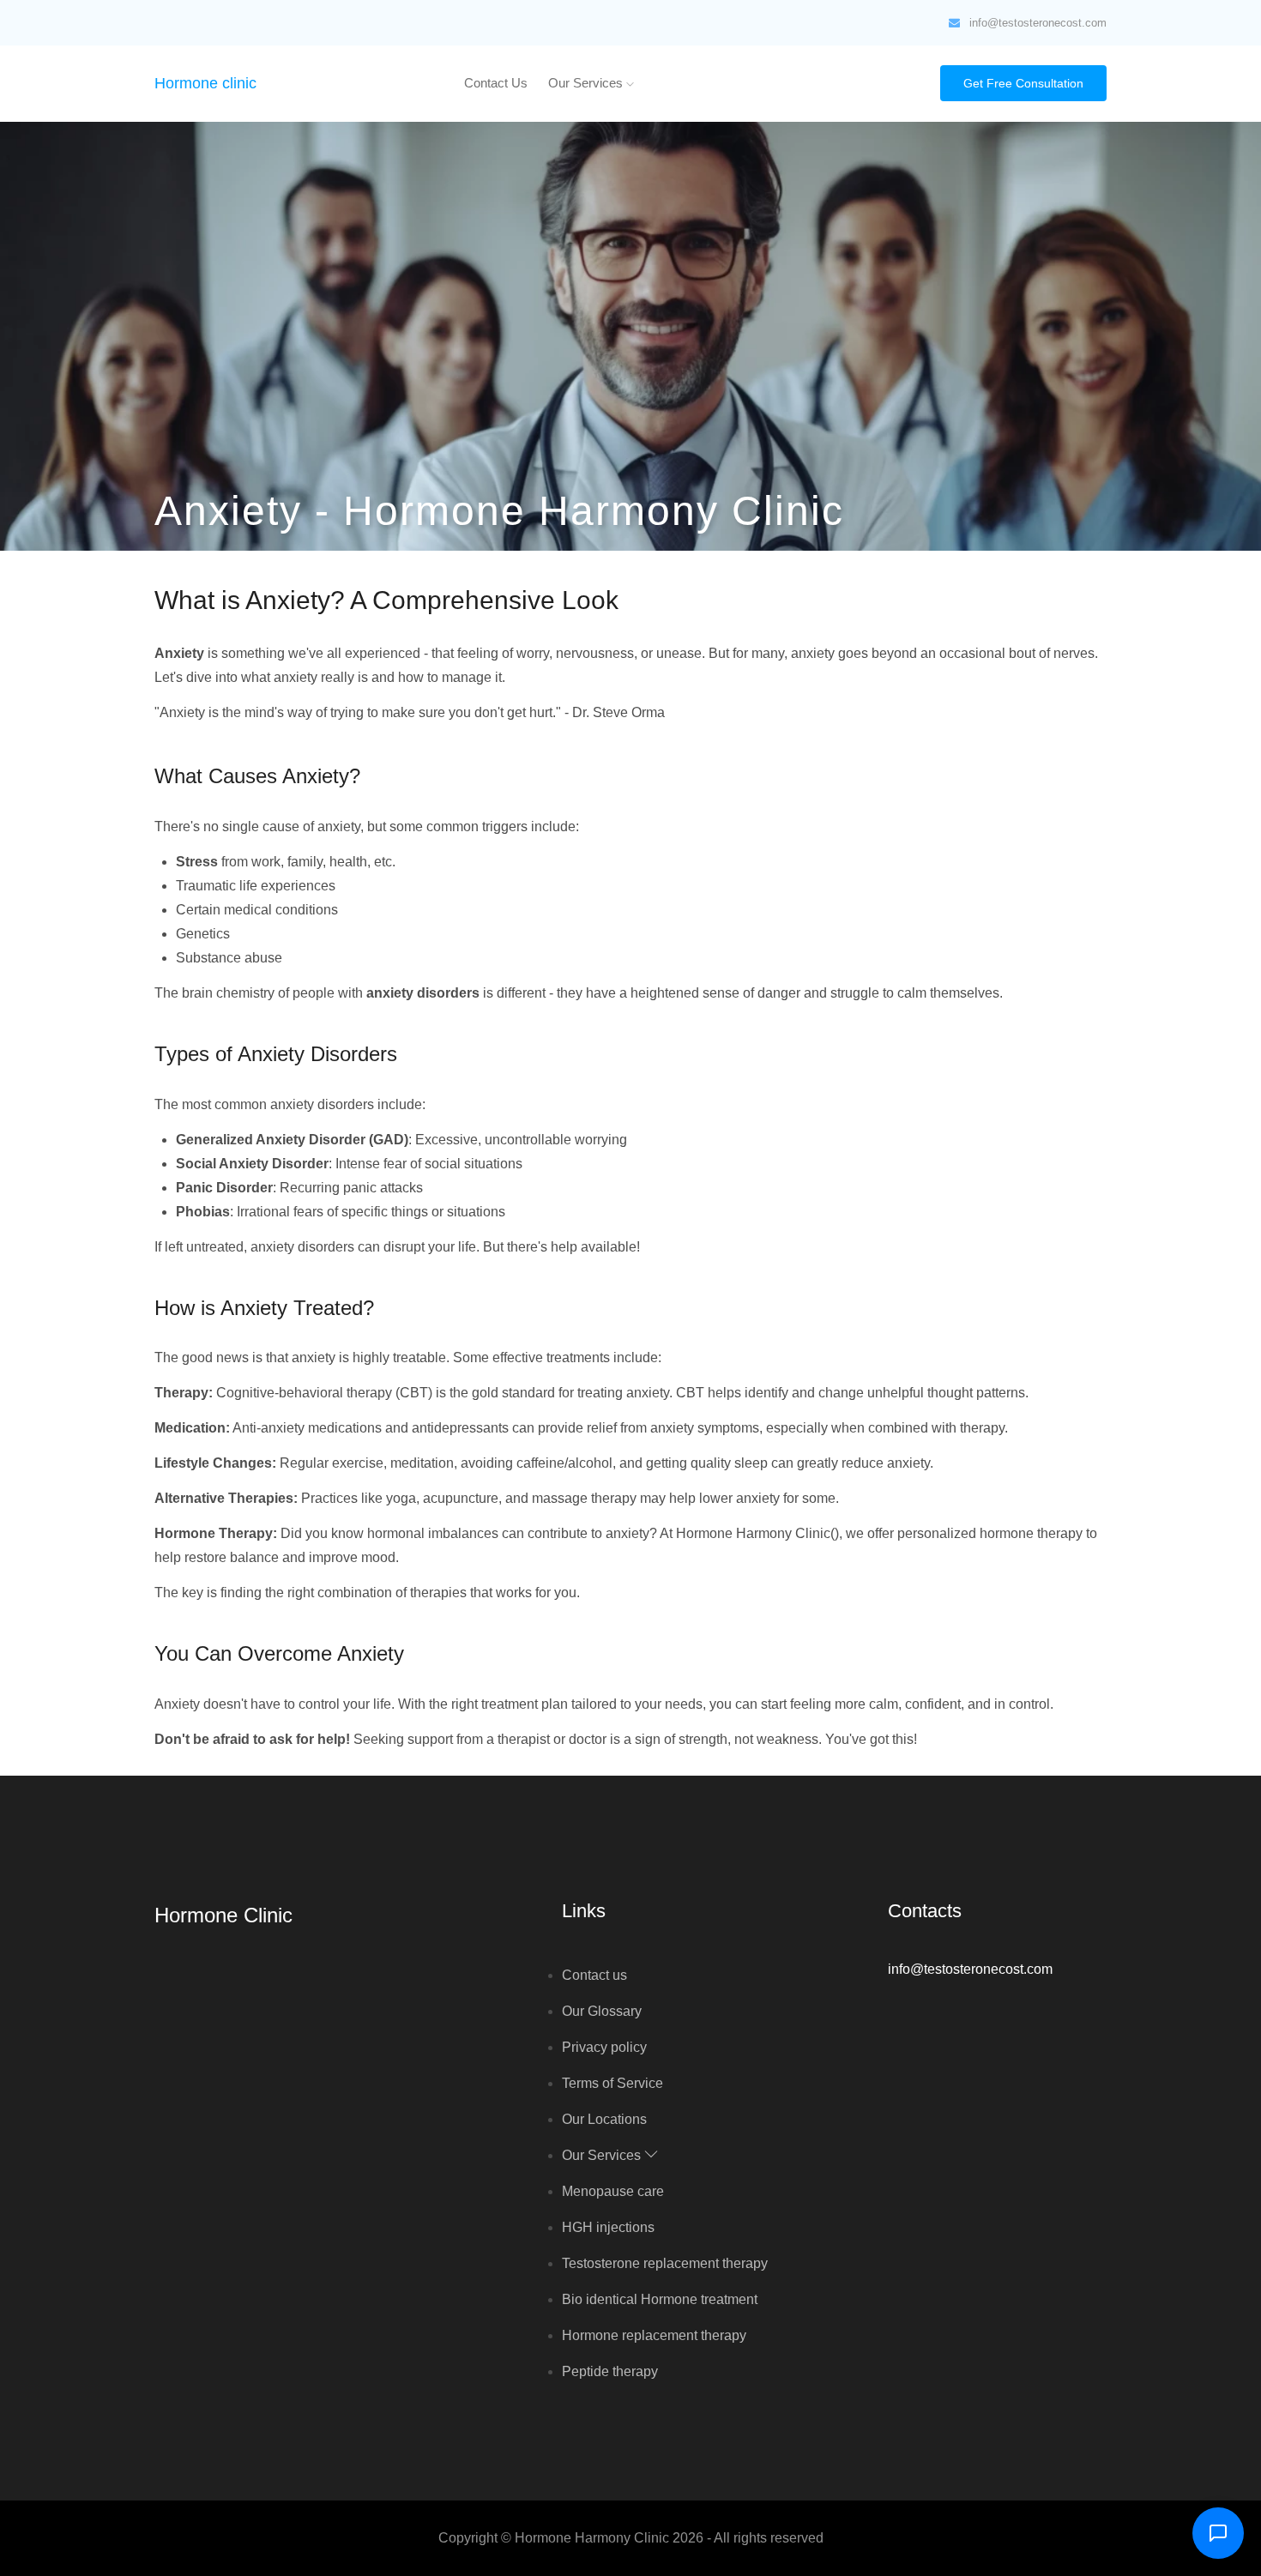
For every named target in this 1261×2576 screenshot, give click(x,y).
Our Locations (604, 2119)
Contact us (496, 83)
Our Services (587, 83)
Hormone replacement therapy (654, 2335)
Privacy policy (604, 2047)
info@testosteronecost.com (1038, 23)
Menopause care (613, 2191)
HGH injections (608, 2227)
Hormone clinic (205, 83)
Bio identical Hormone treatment (660, 2299)
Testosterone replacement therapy (665, 2263)
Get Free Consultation (1023, 83)
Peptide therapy (610, 2371)
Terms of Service (612, 2083)
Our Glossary (602, 2011)
